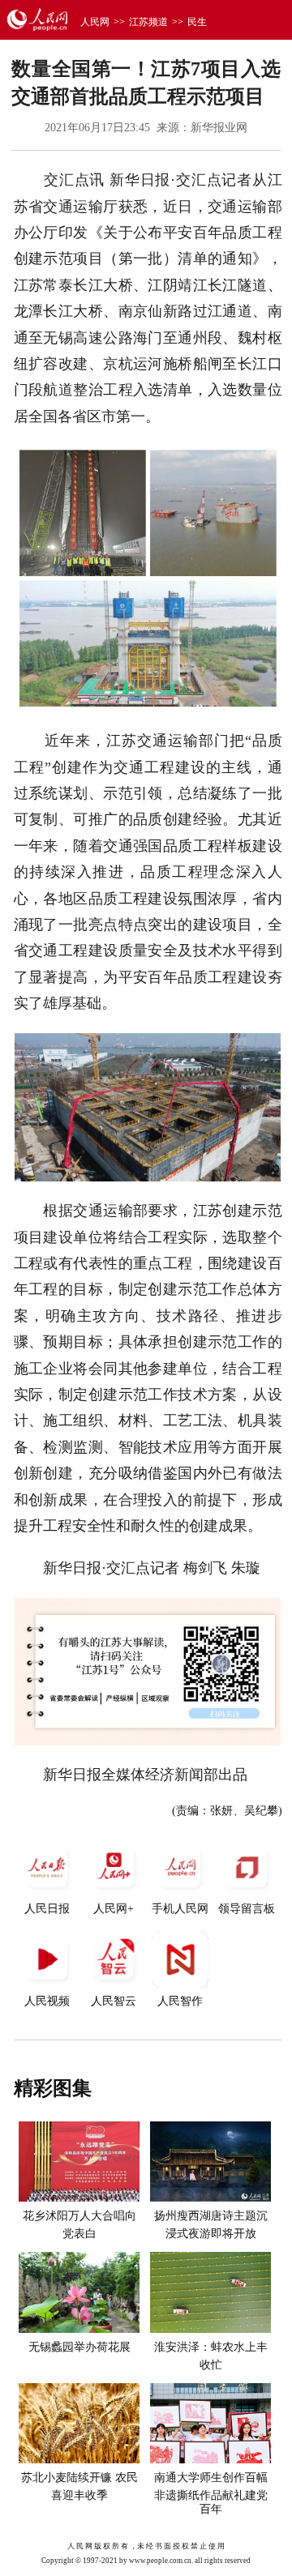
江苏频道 (148, 22)
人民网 (95, 22)
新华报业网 (219, 128)
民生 (197, 22)
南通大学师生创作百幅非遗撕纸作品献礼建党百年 (211, 2493)
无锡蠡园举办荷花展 (79, 2347)
